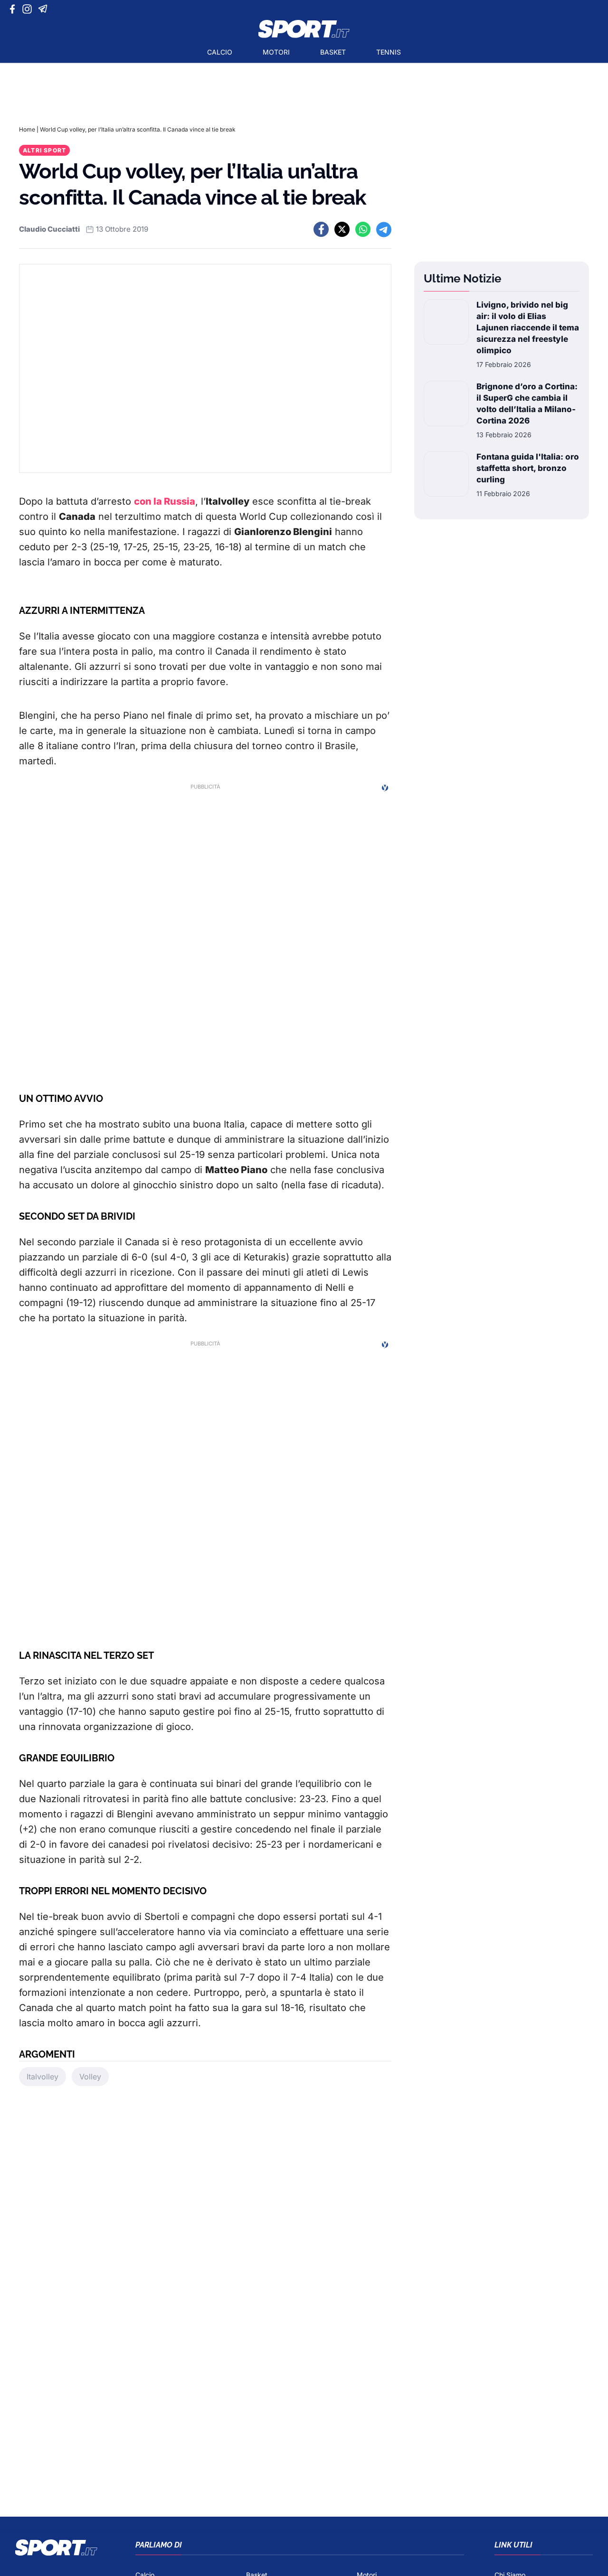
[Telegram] (44, 9)
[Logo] (304, 29)
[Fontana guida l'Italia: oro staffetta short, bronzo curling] (446, 475)
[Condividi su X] (342, 229)
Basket (333, 52)
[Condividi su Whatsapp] (363, 229)
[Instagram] (29, 9)
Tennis (389, 52)
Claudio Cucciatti (49, 229)
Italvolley (43, 2077)
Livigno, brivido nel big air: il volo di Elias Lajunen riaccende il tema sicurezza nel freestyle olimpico (528, 328)
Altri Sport (44, 150)
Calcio (220, 52)
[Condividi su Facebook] (321, 229)
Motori (276, 52)
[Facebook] (14, 9)
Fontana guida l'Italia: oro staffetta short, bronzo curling (528, 468)
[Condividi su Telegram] (384, 229)
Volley (90, 2077)
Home (27, 129)
